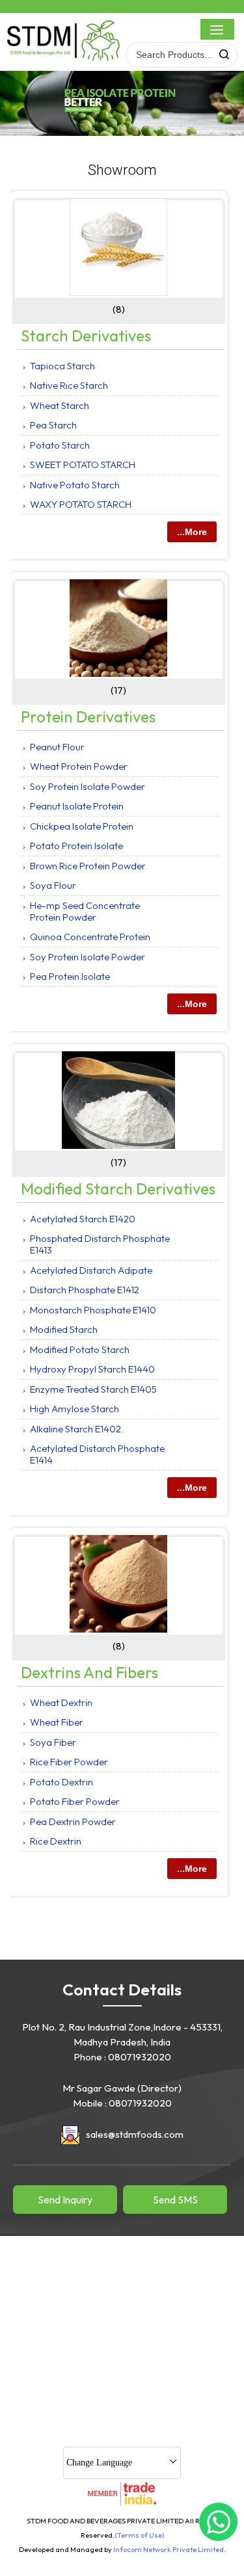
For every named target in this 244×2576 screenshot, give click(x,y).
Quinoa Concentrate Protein (90, 937)
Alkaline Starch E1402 (75, 1429)
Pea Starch (53, 425)
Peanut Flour (57, 747)
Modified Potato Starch (80, 1349)
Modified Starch (64, 1329)
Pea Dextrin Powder (73, 1821)
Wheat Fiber (57, 1722)
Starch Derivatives (86, 335)
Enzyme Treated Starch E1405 (93, 1389)
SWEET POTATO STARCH (83, 465)
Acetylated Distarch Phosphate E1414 (97, 1454)
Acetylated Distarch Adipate (91, 1270)
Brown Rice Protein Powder (88, 866)
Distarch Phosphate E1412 (85, 1290)
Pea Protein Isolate (70, 976)
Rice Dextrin (56, 1841)
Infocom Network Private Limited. (169, 2549)
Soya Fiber (53, 1742)
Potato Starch (60, 445)
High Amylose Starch (75, 1409)
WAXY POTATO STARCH (81, 504)
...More (192, 532)
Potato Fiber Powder (75, 1801)
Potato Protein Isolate (76, 846)
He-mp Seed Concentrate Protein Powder (85, 911)
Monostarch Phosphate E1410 (93, 1310)
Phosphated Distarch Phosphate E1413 (100, 1244)
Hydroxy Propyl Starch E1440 (92, 1369)
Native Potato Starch (75, 485)
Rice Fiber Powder (69, 1762)
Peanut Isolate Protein (77, 806)
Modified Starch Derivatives (118, 1189)
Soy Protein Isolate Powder (88, 786)
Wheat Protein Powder (79, 766)
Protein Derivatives (88, 716)
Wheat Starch (60, 405)
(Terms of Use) (139, 2535)
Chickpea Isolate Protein (82, 826)
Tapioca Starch (62, 366)
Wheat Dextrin (61, 1702)
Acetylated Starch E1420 (83, 1219)
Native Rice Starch (69, 385)
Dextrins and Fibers (89, 1672)
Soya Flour (53, 885)
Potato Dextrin (61, 1782)
